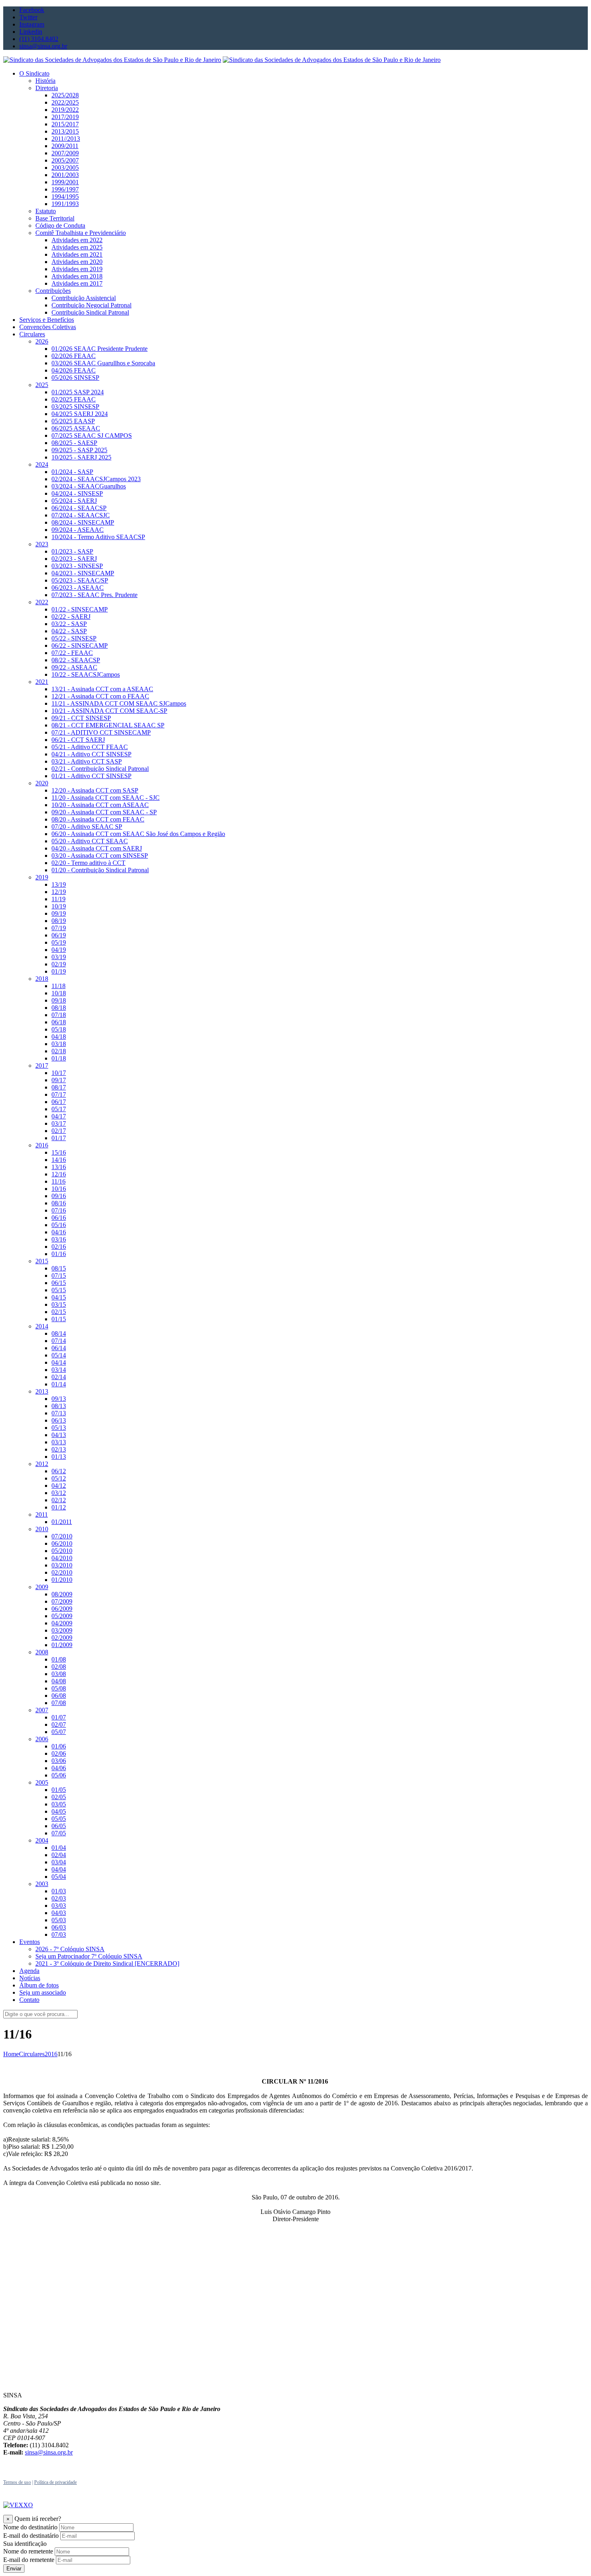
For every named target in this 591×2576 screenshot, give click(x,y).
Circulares (32, 2054)
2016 (51, 2054)
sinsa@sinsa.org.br (49, 2452)
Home (11, 2054)
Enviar (14, 2569)
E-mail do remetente (29, 2560)
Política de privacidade (55, 2482)
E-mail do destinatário (31, 2536)
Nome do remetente (28, 2551)
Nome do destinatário (30, 2527)
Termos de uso (17, 2482)
